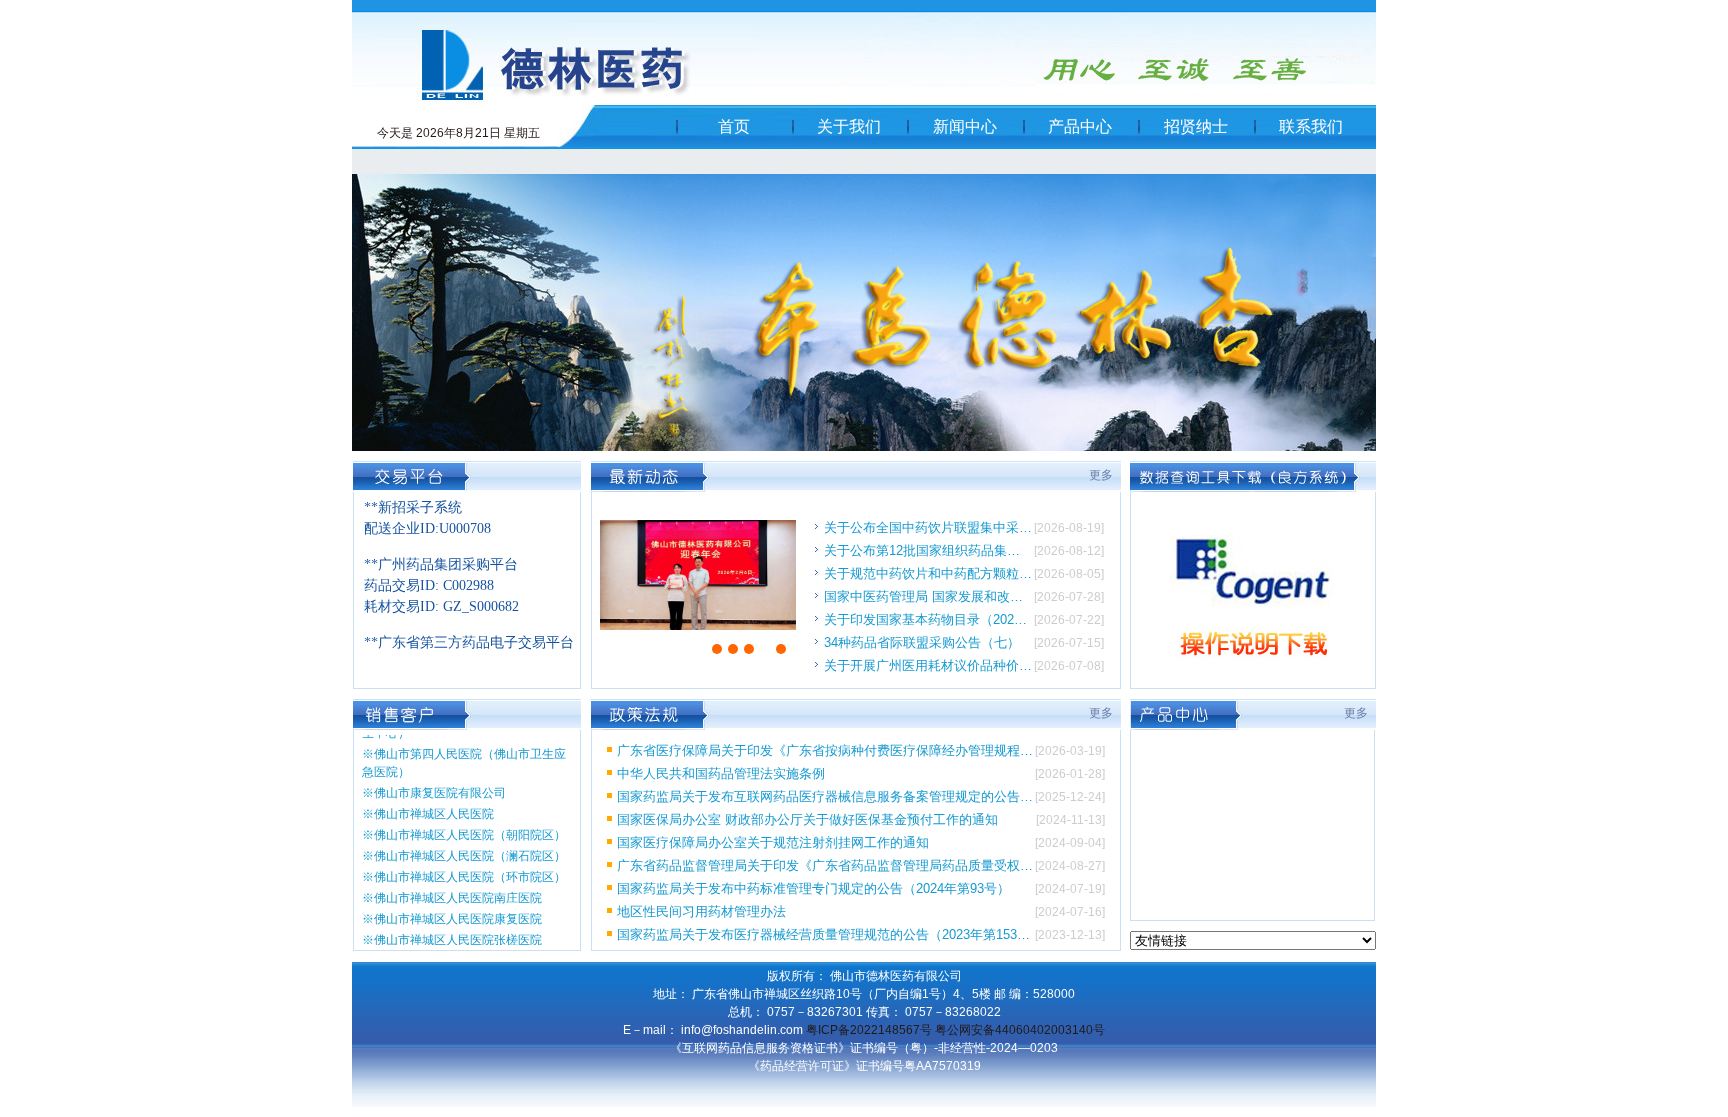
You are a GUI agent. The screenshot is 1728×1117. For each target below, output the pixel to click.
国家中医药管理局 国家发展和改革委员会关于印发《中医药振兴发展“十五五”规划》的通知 (928, 596)
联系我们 (1311, 126)
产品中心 (1080, 126)
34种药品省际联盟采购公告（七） (922, 642)
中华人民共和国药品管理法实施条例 (721, 773)
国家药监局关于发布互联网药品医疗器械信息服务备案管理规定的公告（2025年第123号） (825, 796)
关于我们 (849, 126)
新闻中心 (965, 126)
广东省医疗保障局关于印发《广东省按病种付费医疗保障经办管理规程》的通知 (825, 750)
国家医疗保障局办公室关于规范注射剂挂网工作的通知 (773, 842)
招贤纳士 (1196, 126)
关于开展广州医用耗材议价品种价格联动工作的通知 (928, 665)
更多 (1101, 475)
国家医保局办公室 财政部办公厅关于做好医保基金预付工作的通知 (807, 819)
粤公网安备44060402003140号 (1020, 1030)
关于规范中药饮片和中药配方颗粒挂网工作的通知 (928, 573)
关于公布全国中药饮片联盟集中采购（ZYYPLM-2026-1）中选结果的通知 (928, 527)
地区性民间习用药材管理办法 (701, 911)
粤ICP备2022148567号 (869, 1030)
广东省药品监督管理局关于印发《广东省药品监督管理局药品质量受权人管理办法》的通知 (825, 865)
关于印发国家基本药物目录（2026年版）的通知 (928, 619)
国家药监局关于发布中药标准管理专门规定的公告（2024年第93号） (813, 888)
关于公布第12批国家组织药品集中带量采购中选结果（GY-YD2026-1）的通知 (928, 550)
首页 (734, 126)
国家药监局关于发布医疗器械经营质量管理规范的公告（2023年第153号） (825, 934)
